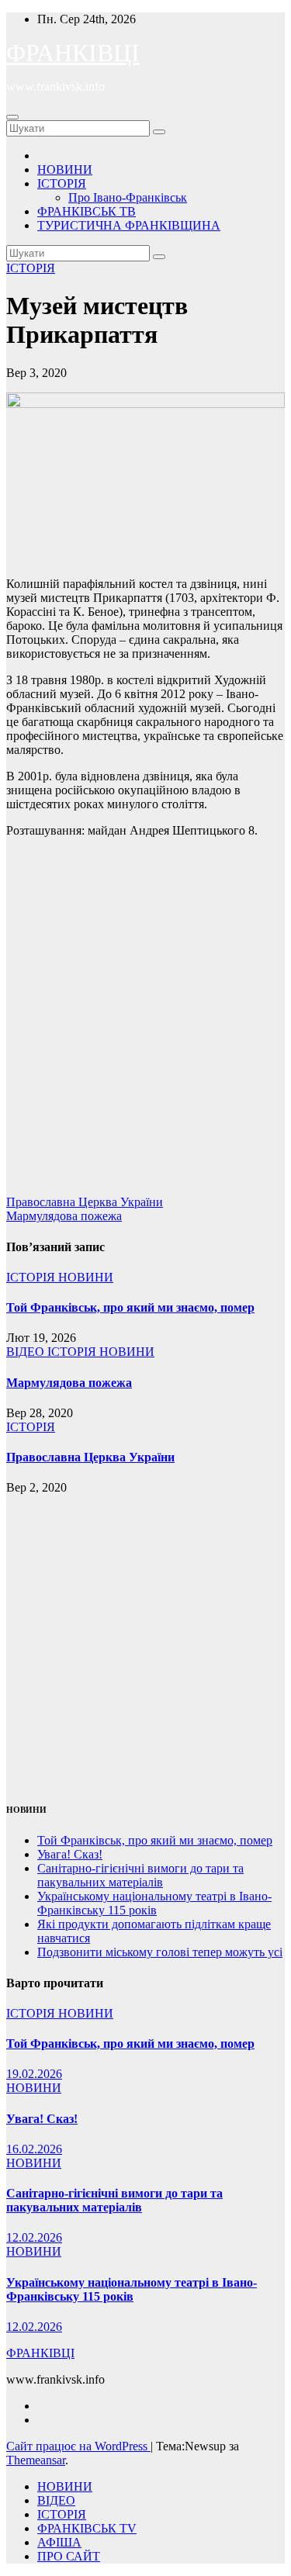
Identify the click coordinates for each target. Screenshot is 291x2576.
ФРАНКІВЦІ (73, 53)
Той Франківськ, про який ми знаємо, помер (130, 1307)
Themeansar (36, 2460)
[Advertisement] (145, 1023)
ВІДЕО (27, 1352)
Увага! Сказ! (70, 1854)
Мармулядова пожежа (64, 1216)
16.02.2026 (34, 2149)
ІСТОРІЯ (62, 183)
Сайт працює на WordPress (78, 2446)
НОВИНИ (65, 169)
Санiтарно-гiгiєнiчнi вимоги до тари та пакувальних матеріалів (140, 1875)
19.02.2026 (34, 2074)
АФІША (59, 2542)
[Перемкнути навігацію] (12, 117)
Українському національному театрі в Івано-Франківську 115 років (154, 1903)
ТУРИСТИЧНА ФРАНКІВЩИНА (129, 225)
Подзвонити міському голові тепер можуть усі (160, 1952)
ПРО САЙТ (69, 2556)
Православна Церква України (85, 1202)
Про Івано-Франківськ (128, 197)
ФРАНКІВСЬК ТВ (87, 211)
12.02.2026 (34, 2237)
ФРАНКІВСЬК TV (87, 2528)
